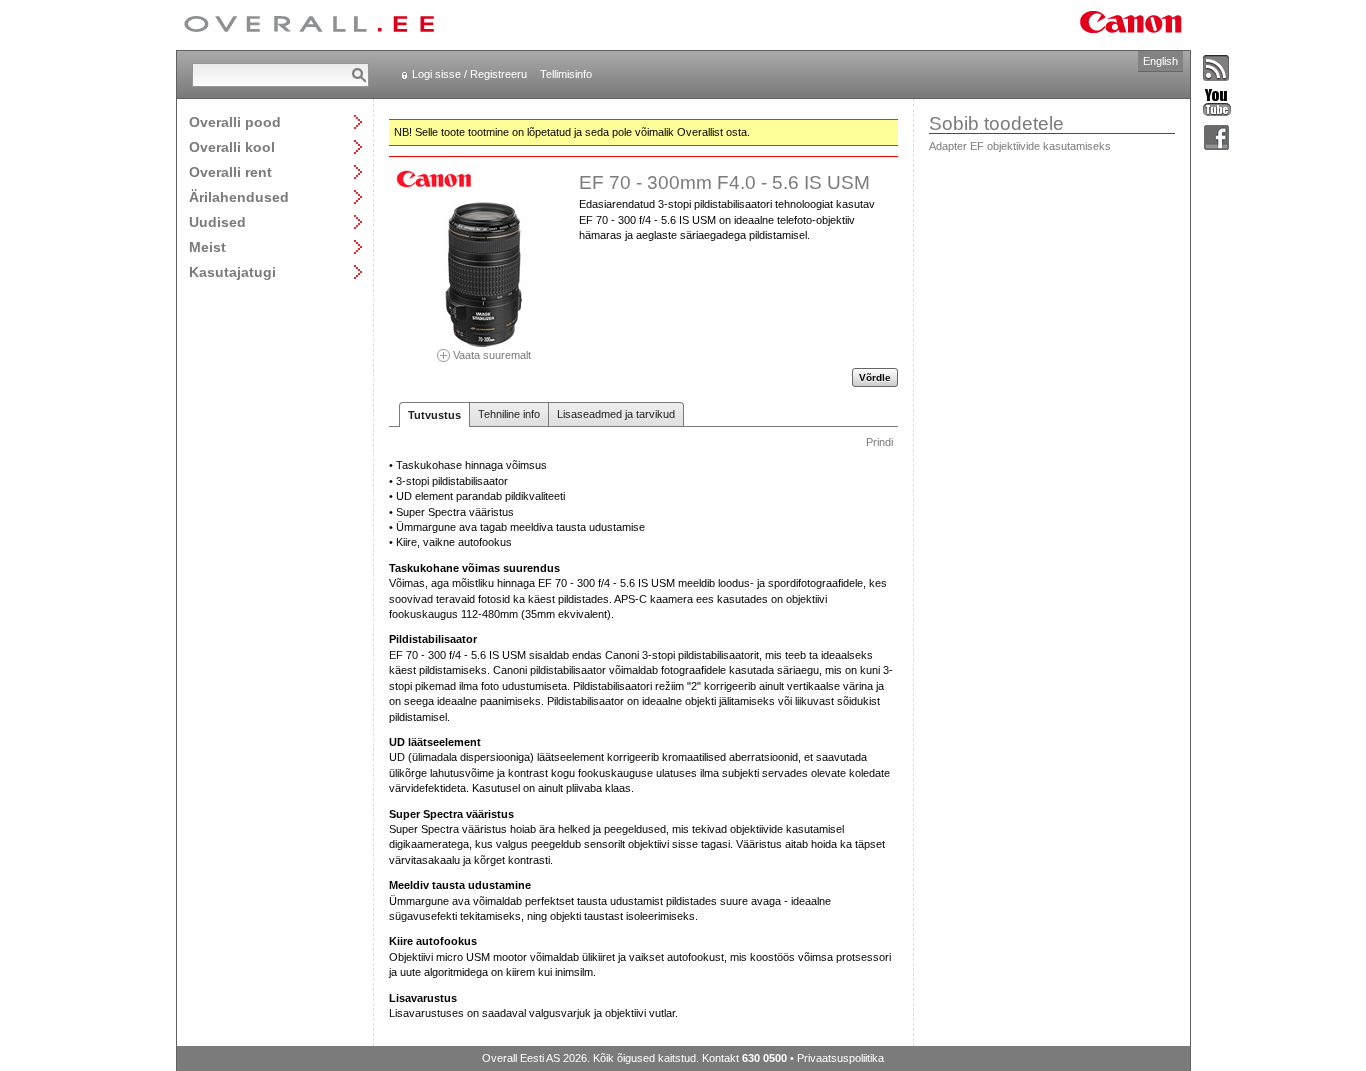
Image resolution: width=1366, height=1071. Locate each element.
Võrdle (875, 377)
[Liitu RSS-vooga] (1217, 69)
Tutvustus (434, 415)
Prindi (879, 442)
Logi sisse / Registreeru (469, 74)
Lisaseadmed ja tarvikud (616, 414)
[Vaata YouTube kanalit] (1217, 103)
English (1160, 61)
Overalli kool (232, 146)
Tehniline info (509, 414)
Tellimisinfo (566, 74)
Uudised (217, 221)
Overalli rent (230, 171)
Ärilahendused (239, 196)
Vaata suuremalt (490, 354)
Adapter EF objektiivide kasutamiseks (1020, 146)
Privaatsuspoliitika (840, 1058)
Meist (207, 246)
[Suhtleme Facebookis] (1217, 138)
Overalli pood (235, 121)
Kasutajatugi (232, 271)
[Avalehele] (309, 25)
